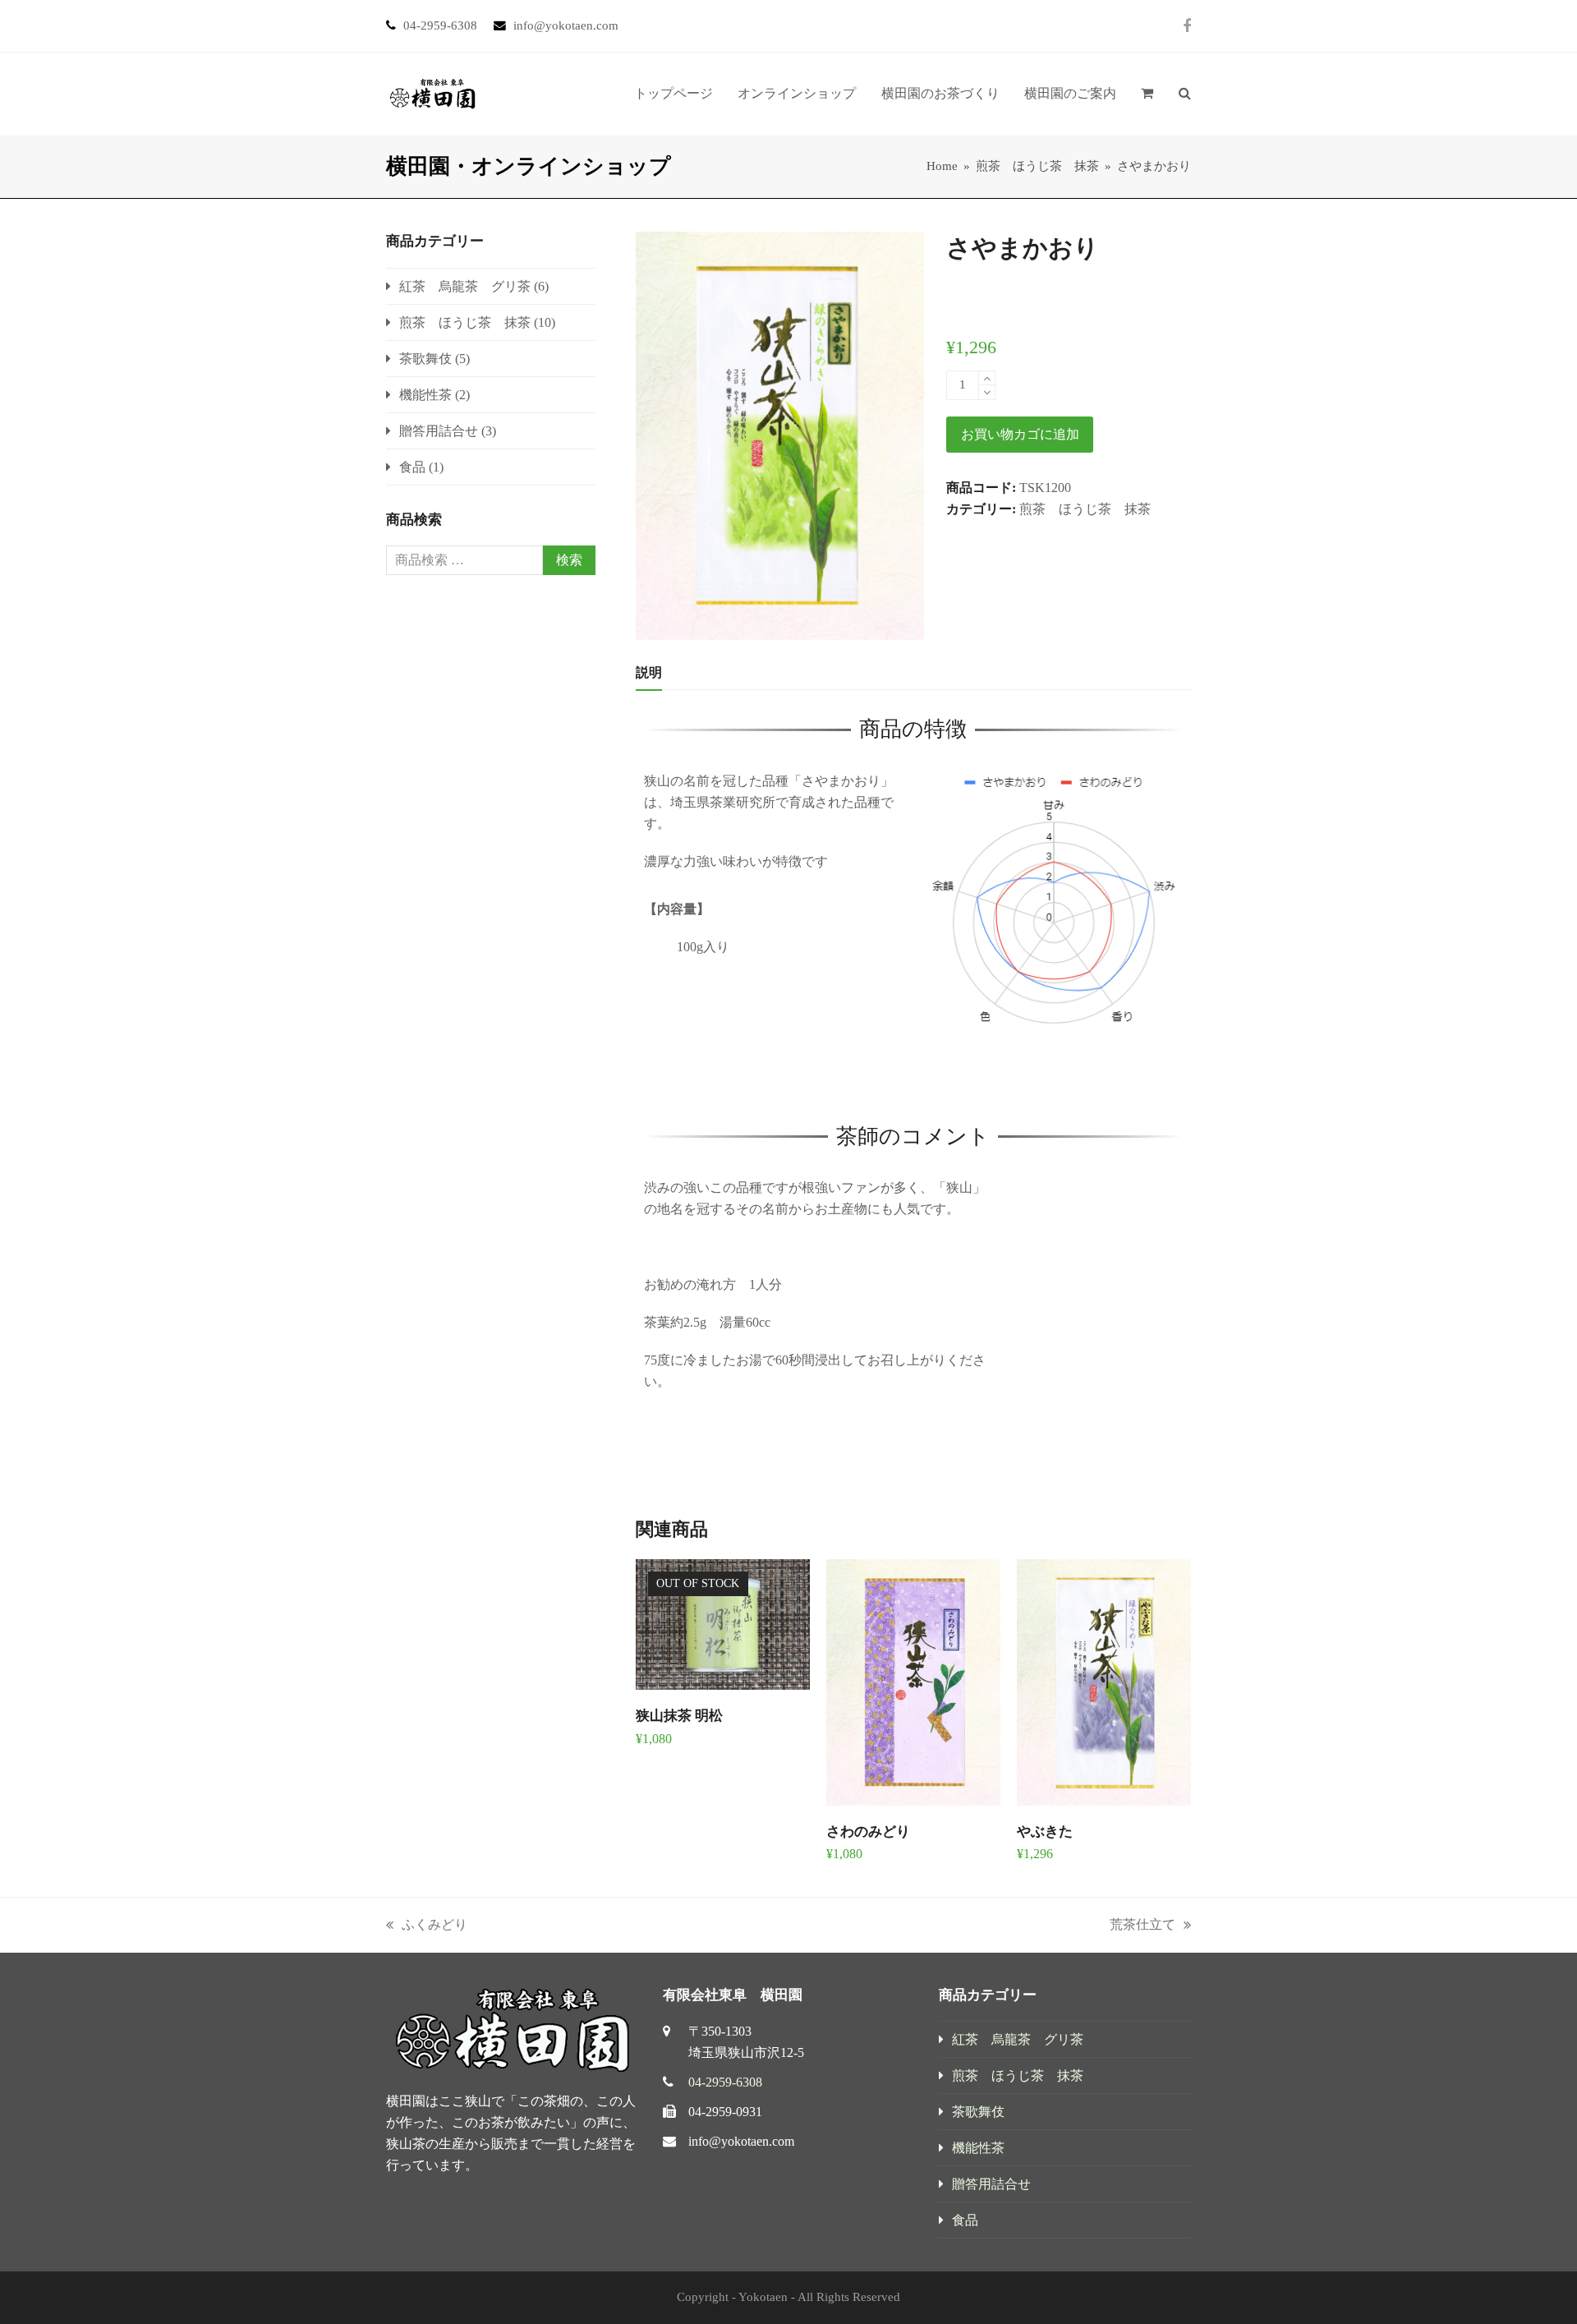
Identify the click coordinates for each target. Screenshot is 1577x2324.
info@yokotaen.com (741, 2141)
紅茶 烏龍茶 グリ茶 (465, 286)
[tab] (649, 673)
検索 (569, 560)
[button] (1147, 94)
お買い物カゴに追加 (1020, 434)
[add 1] (987, 378)
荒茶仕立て (1143, 1926)
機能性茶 (425, 395)
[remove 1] (987, 392)
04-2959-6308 (725, 2082)
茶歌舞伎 (425, 359)
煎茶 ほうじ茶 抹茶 (1085, 509)
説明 (649, 672)
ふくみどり (427, 1926)
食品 (412, 467)
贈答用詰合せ (439, 431)
